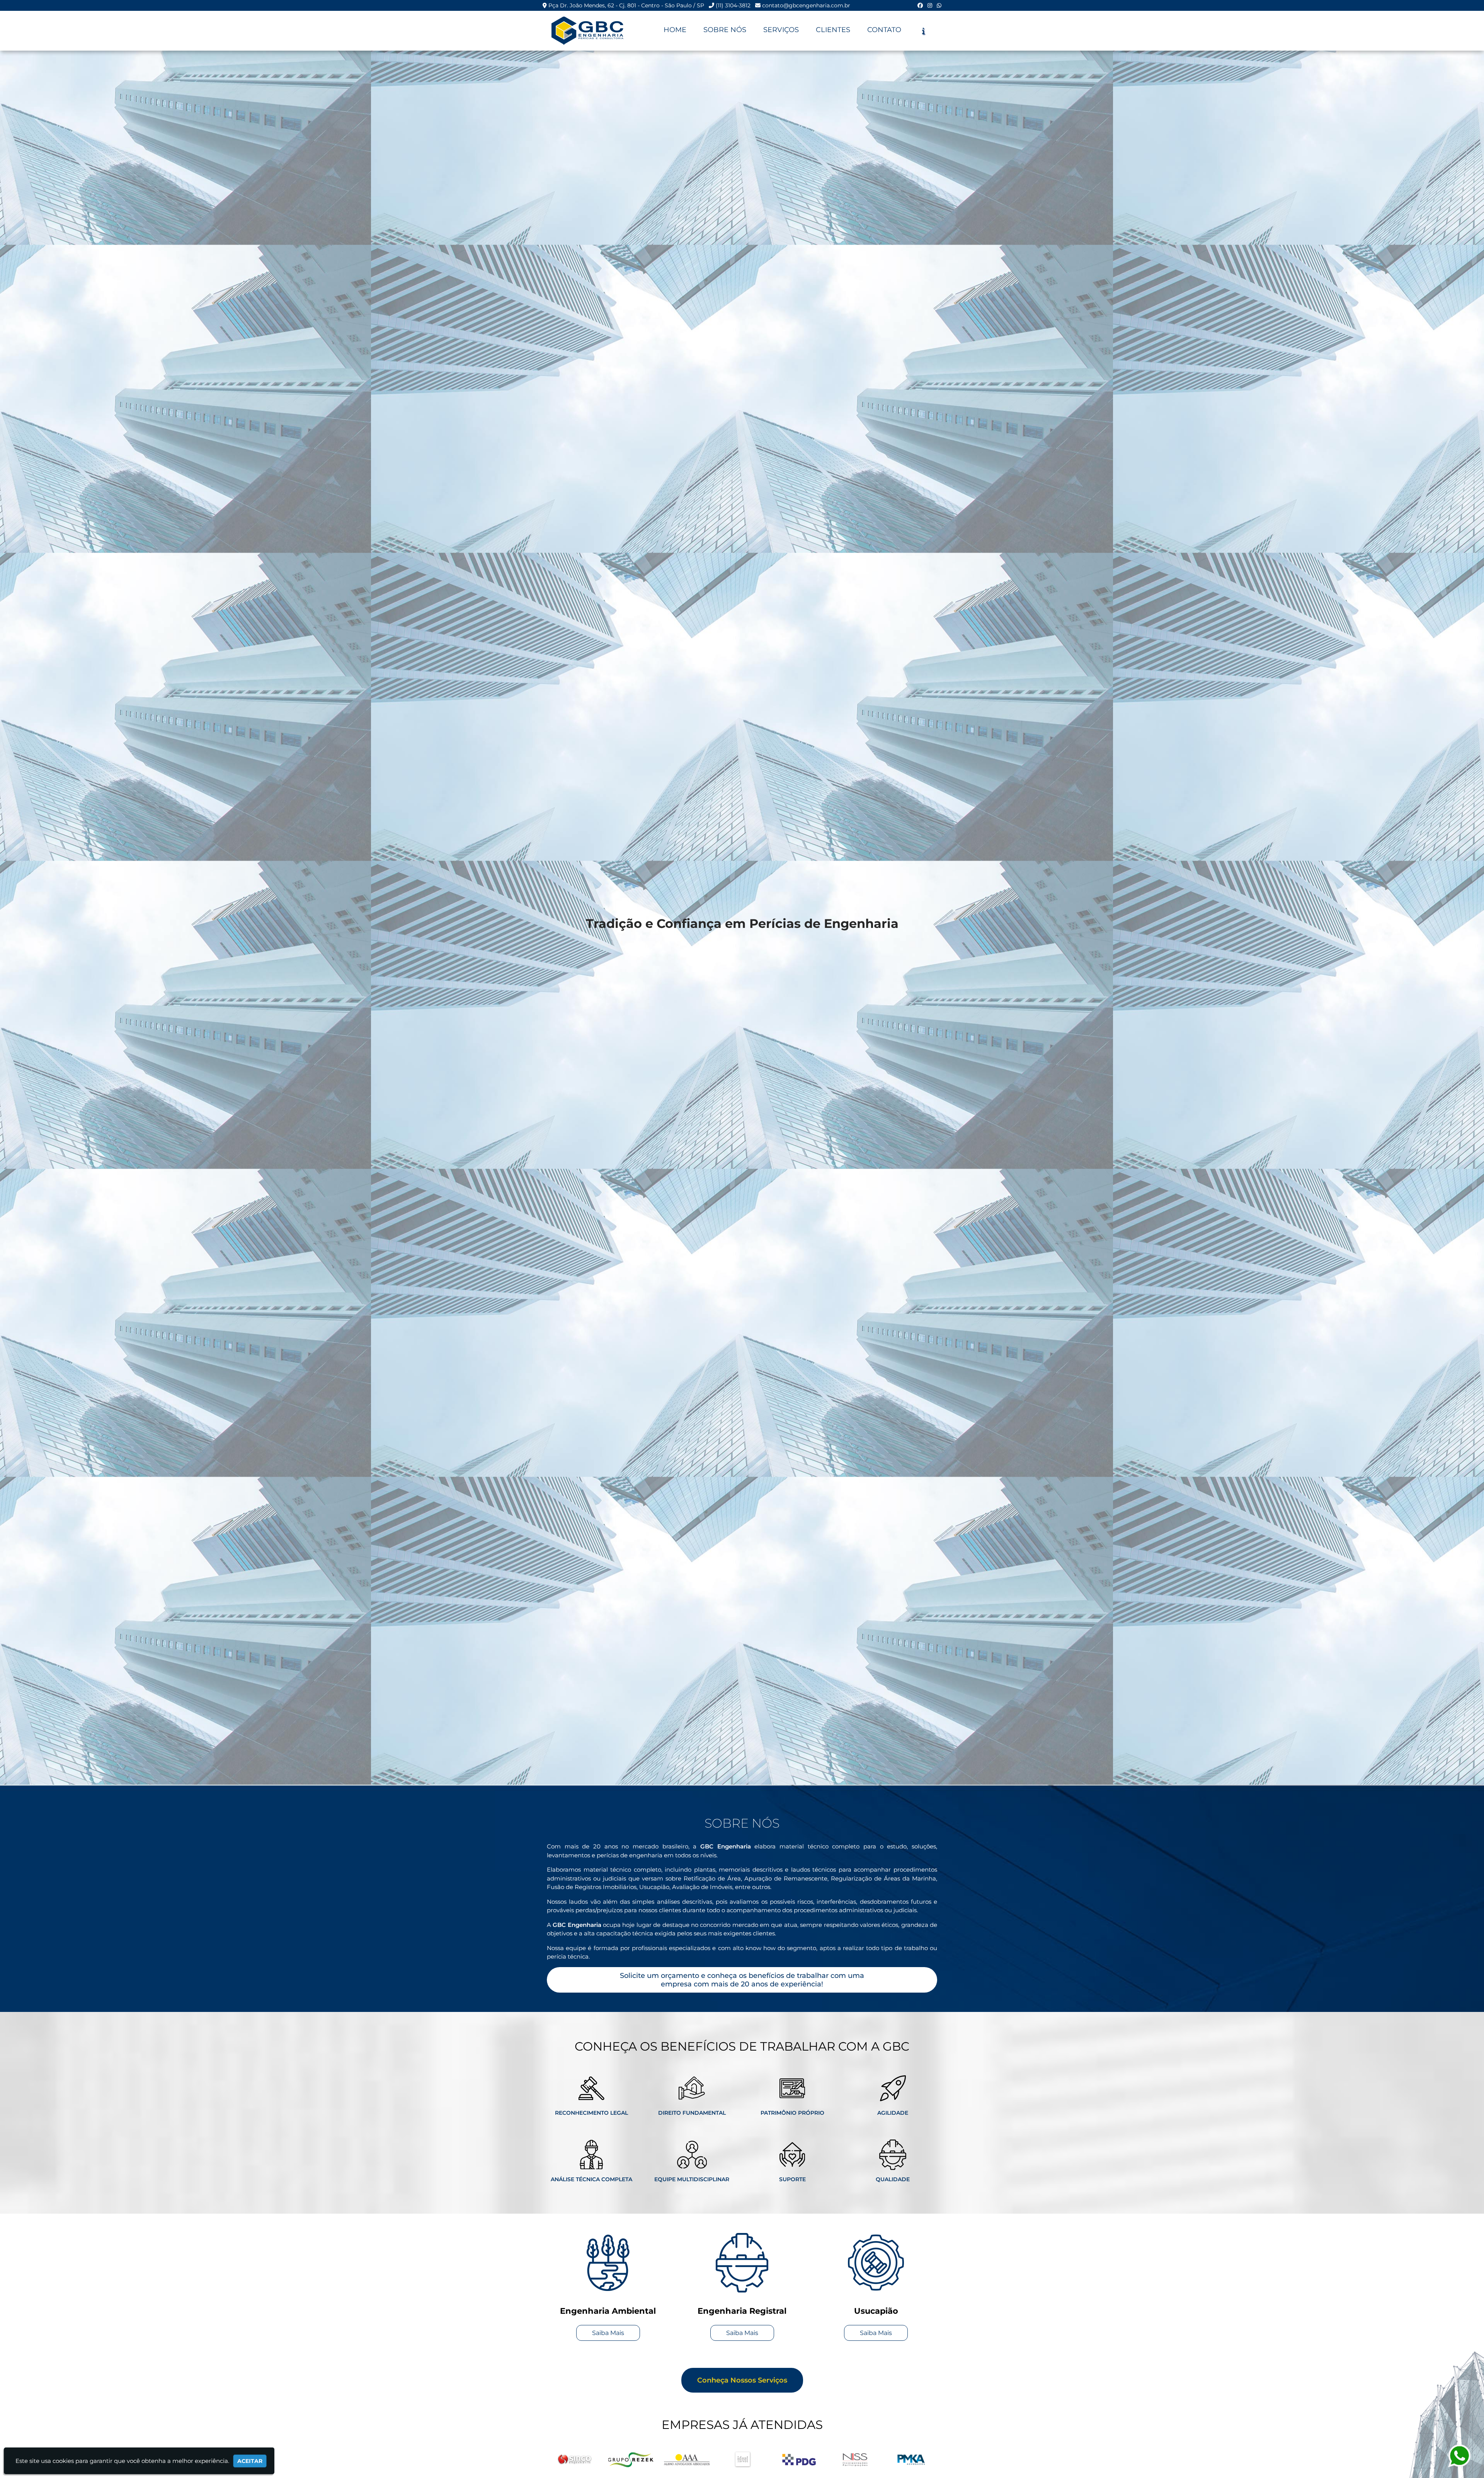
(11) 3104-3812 (733, 5)
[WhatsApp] (939, 5)
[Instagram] (930, 5)
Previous (541, 2461)
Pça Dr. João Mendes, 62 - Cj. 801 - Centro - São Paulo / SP (626, 5)
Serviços (781, 30)
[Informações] (923, 31)
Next (943, 2461)
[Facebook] (920, 5)
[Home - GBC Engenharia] (587, 31)
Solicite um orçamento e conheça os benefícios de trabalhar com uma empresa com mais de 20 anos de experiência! (742, 1980)
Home (675, 30)
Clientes (833, 30)
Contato (884, 30)
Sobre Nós (725, 30)
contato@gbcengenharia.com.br (806, 5)
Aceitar (250, 2461)
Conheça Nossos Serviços (742, 2380)
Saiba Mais (608, 2333)
